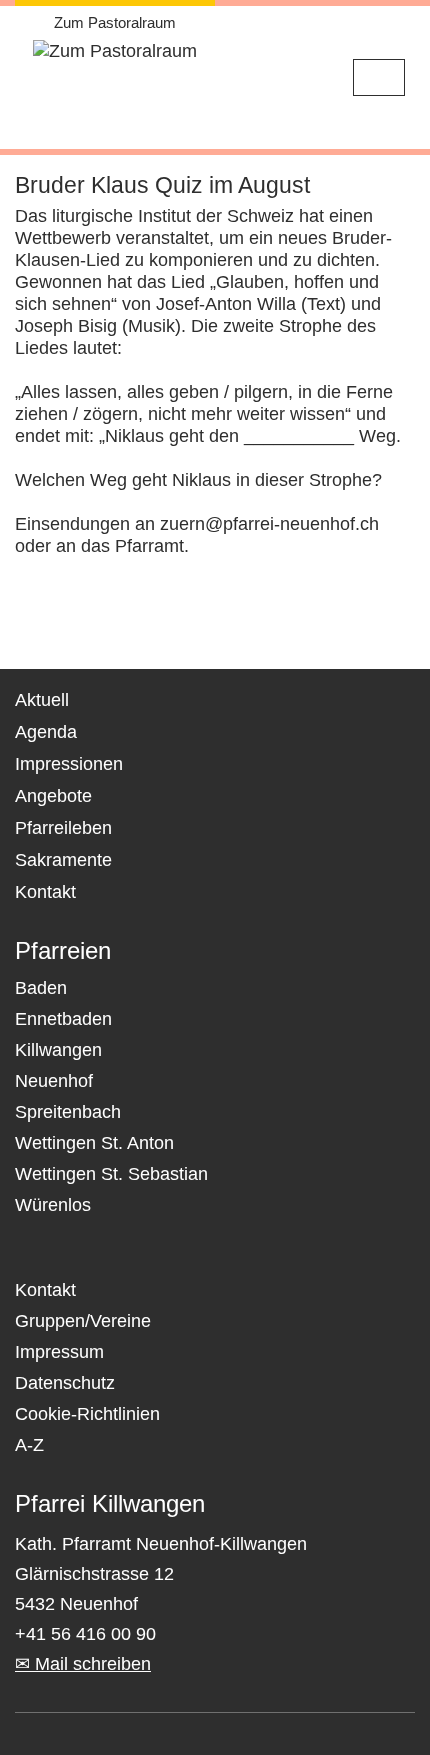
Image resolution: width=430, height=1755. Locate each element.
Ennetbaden (63, 1019)
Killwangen (58, 1050)
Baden (41, 988)
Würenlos (53, 1205)
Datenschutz (65, 1383)
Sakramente (63, 860)
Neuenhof (54, 1081)
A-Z (29, 1445)
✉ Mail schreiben (83, 1664)
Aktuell (42, 700)
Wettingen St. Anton (94, 1143)
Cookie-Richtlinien (87, 1414)
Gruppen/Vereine (83, 1321)
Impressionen (69, 764)
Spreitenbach (68, 1112)
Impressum (59, 1352)
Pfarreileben (63, 828)
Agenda (46, 732)
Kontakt (45, 892)
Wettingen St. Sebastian (111, 1174)
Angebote (53, 796)
